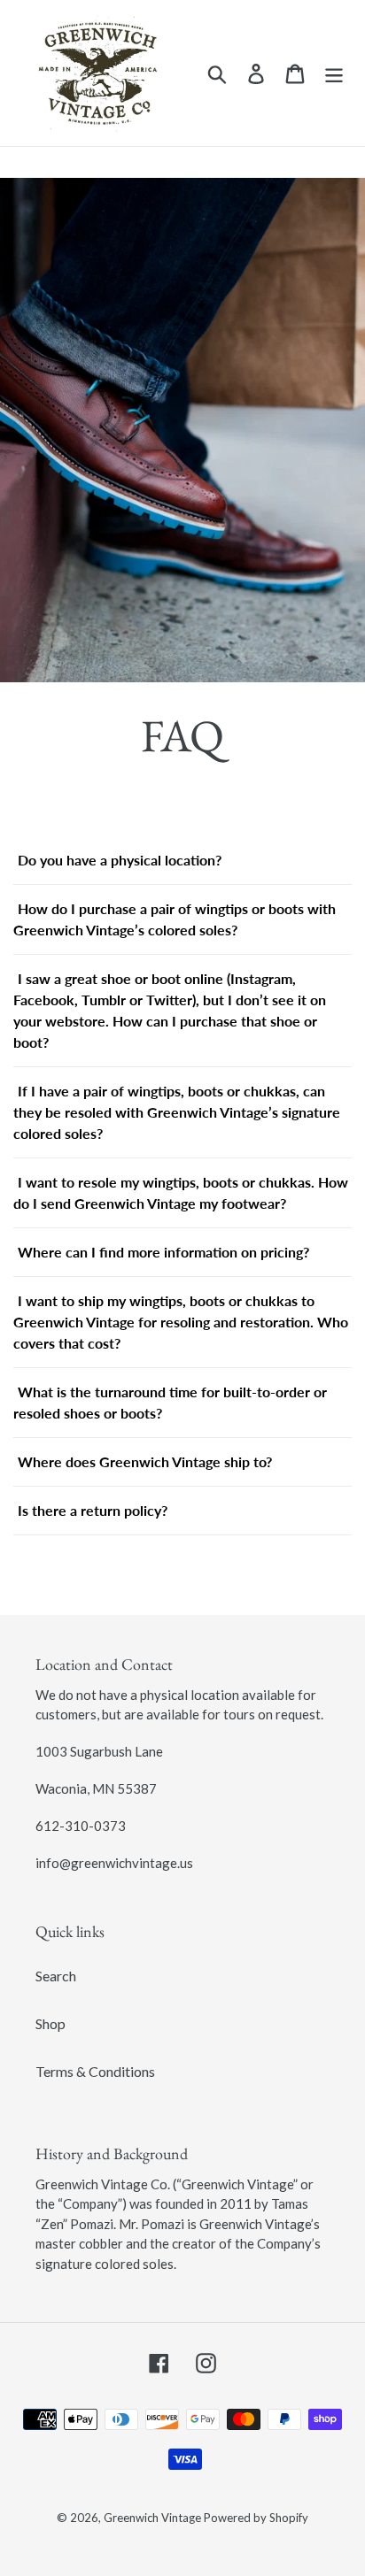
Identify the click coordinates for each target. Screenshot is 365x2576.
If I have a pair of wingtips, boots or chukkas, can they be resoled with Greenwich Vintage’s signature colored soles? (177, 1112)
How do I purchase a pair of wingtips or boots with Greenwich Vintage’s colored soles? (175, 919)
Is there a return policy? (93, 1510)
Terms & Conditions (95, 2071)
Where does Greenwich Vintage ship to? (145, 1461)
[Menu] (334, 73)
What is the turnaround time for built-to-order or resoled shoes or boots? (170, 1402)
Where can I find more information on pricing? (163, 1252)
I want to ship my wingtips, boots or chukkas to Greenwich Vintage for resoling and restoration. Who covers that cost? (181, 1322)
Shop (50, 2023)
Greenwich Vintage (154, 2518)
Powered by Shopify (256, 2518)
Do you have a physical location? (120, 860)
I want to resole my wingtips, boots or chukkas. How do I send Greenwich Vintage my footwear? (181, 1192)
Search (56, 1976)
